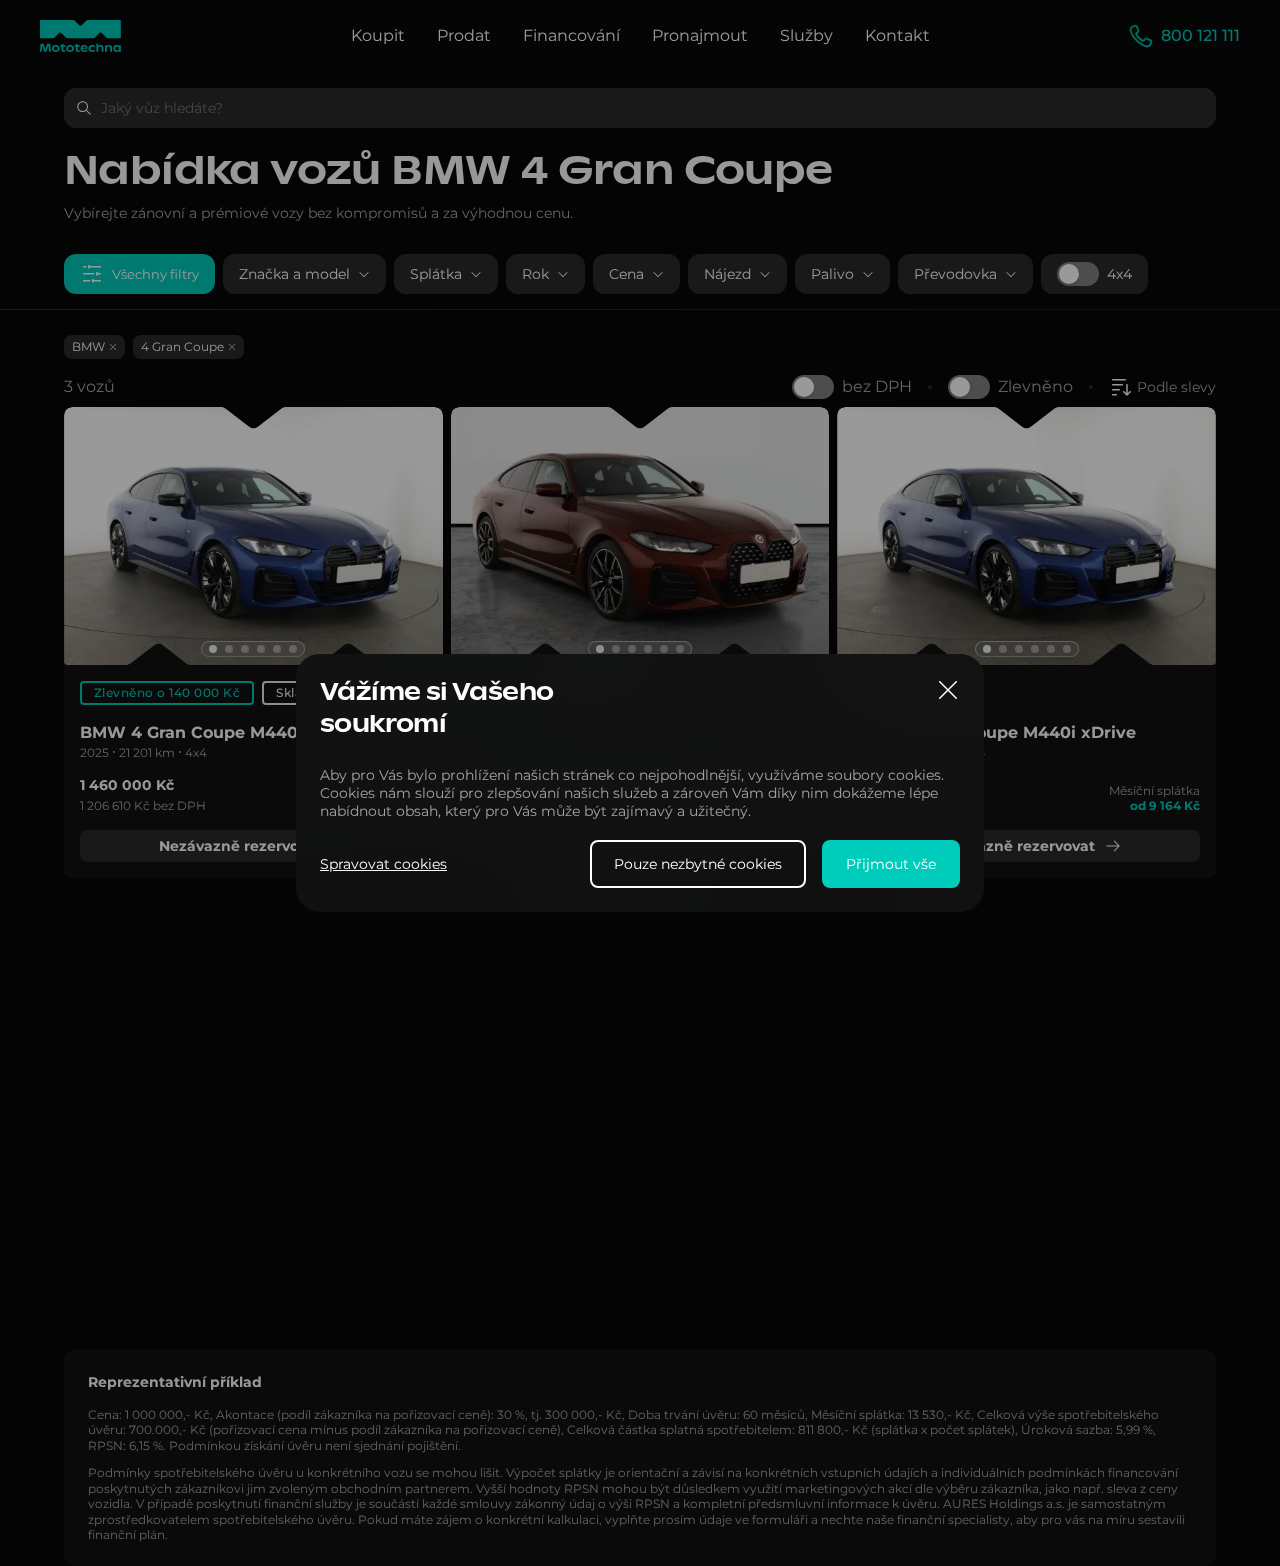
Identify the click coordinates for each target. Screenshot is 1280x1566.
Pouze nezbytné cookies (698, 864)
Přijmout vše (891, 864)
